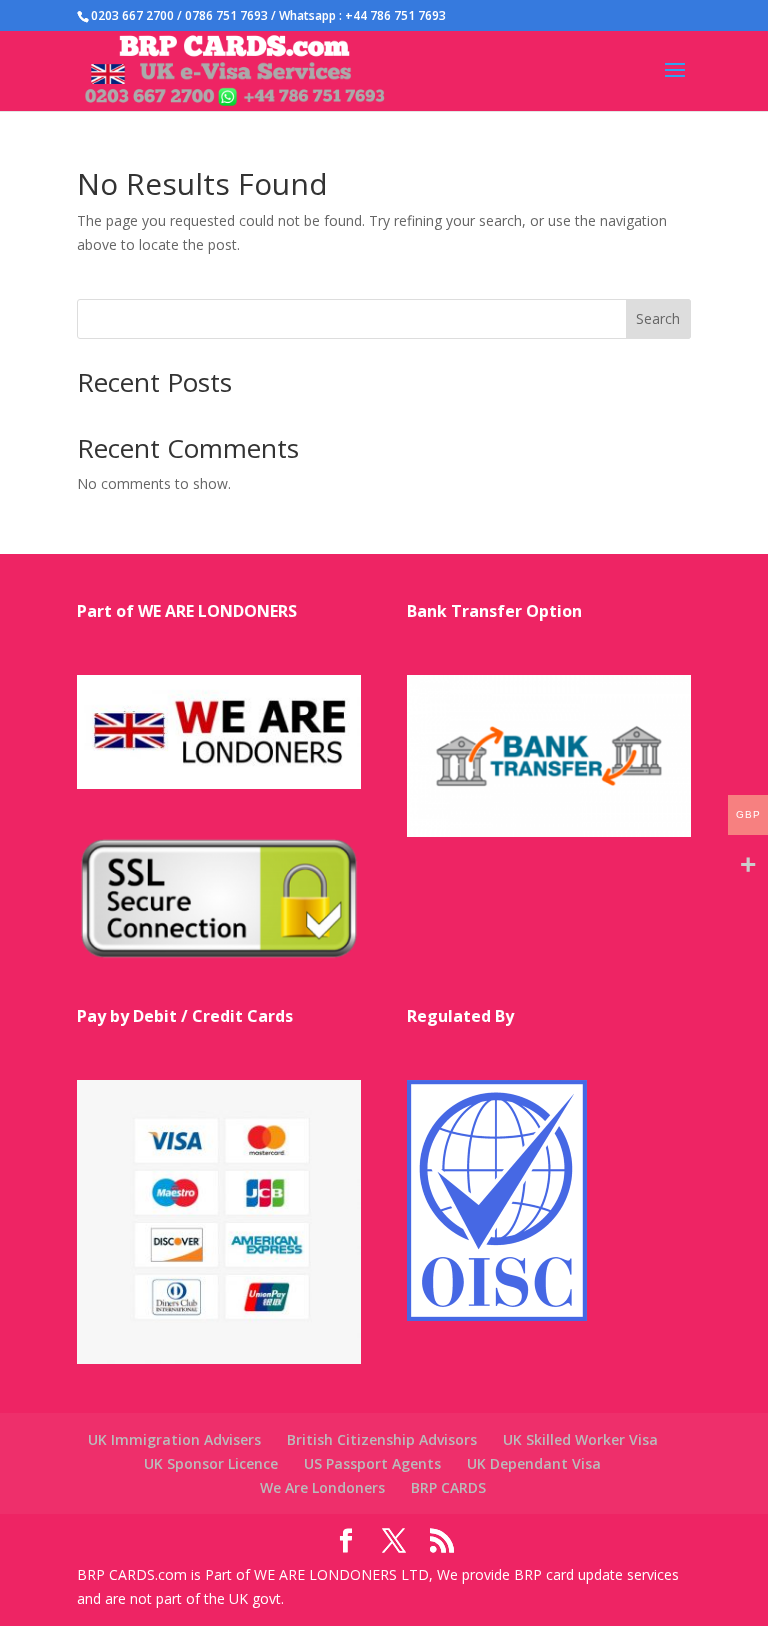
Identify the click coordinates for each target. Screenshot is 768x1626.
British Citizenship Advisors (382, 1439)
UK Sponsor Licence (211, 1463)
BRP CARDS (448, 1487)
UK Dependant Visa (534, 1463)
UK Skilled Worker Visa (580, 1439)
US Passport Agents (372, 1463)
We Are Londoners (322, 1487)
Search (658, 318)
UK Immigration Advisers (174, 1439)
